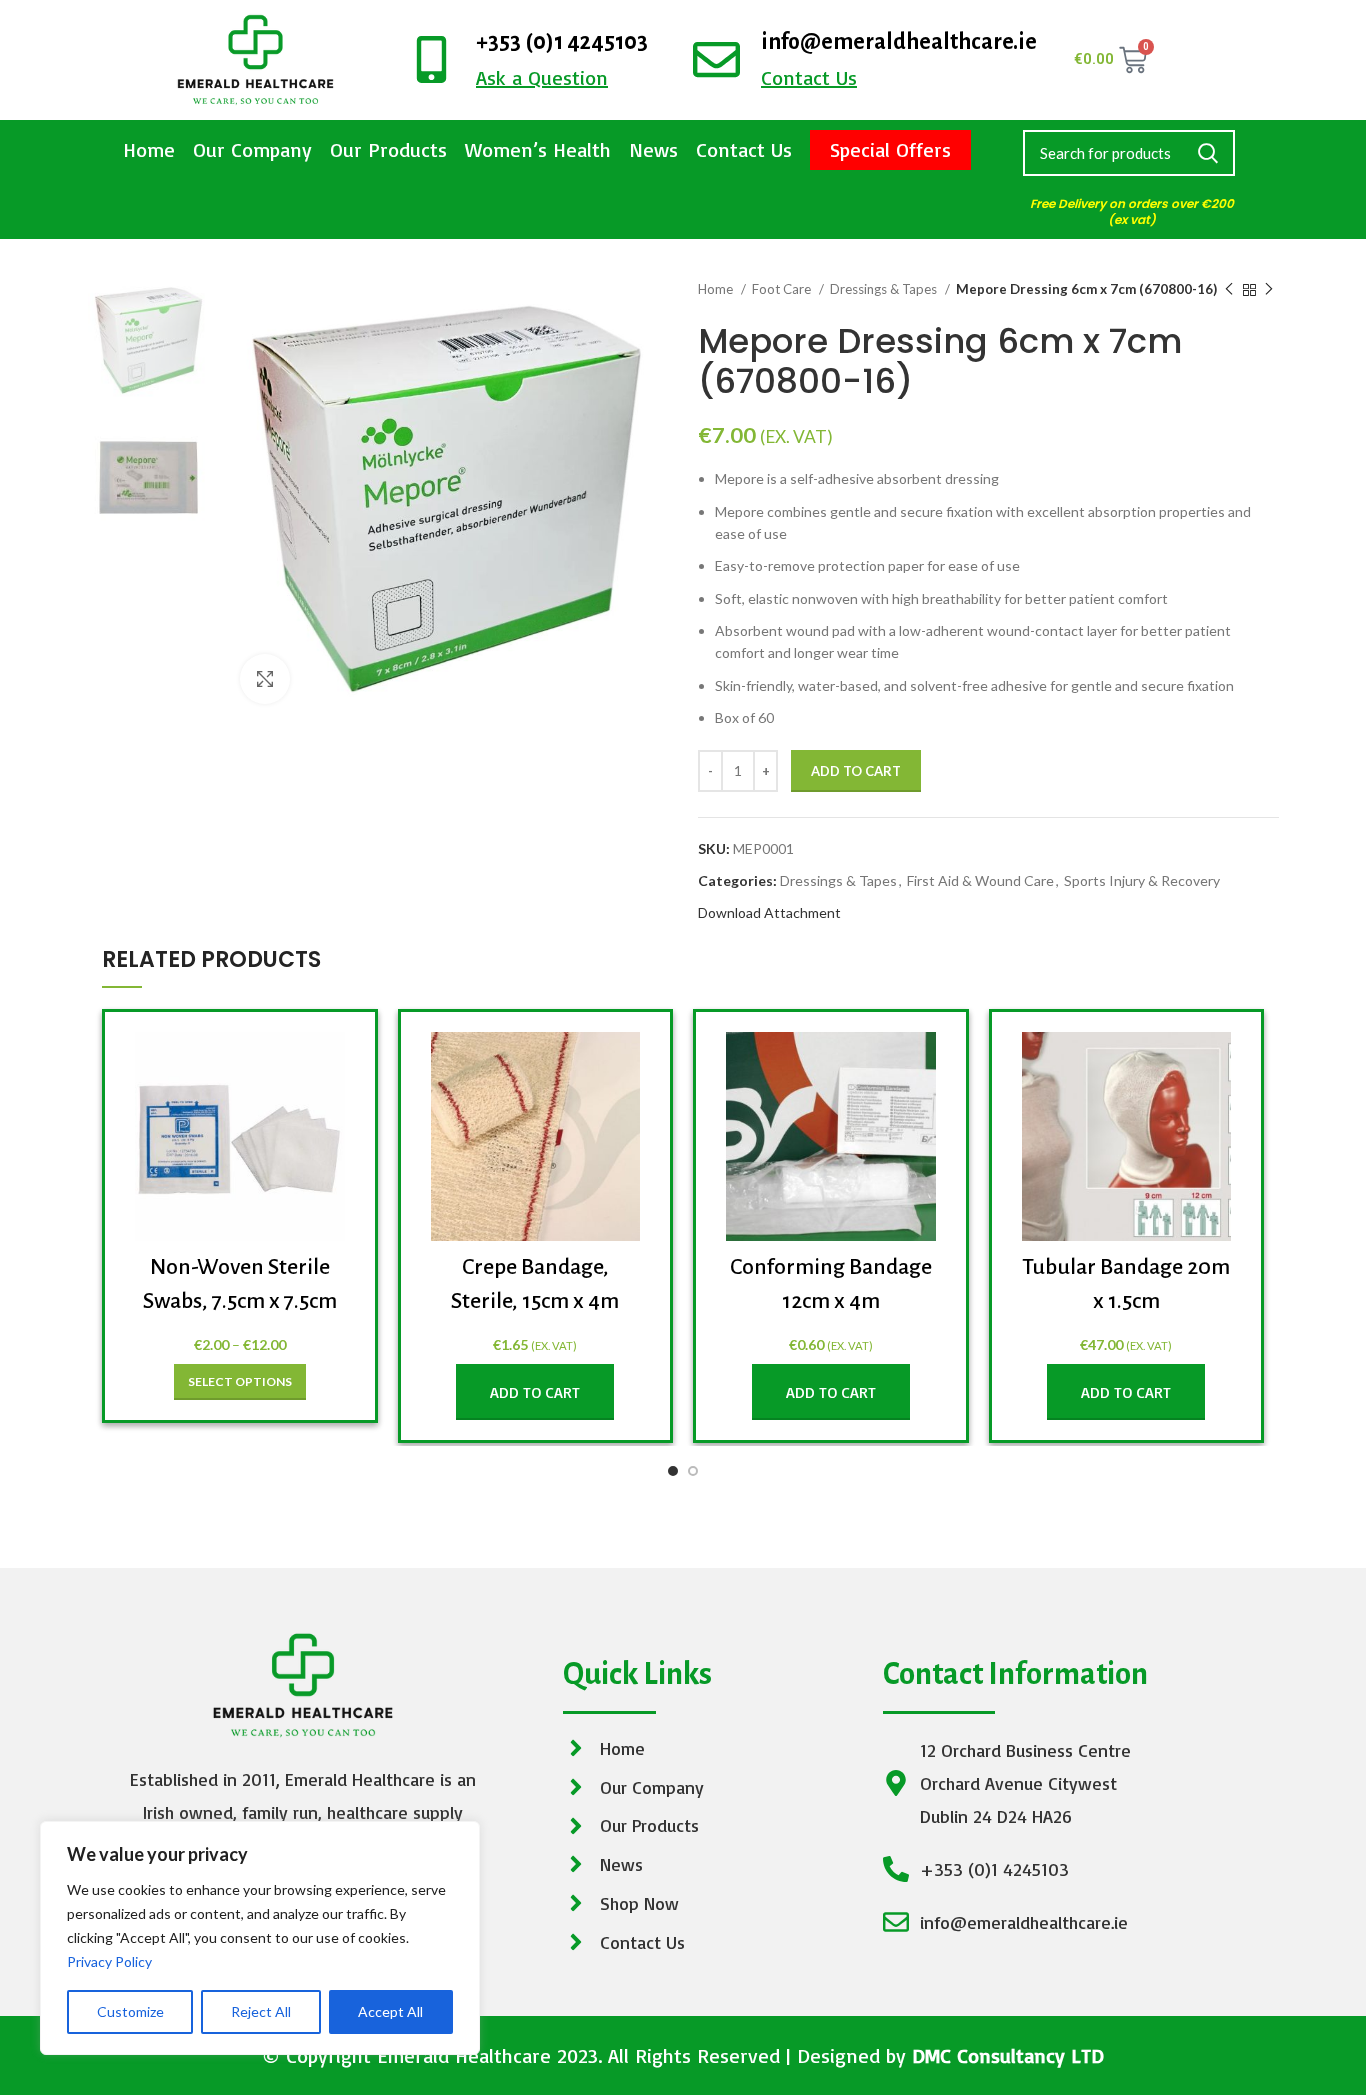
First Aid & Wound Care (980, 880)
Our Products (388, 149)
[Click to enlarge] (265, 679)
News (653, 149)
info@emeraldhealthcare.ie (899, 42)
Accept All (390, 2011)
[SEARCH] (1208, 153)
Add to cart (856, 771)
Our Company (252, 149)
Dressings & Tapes (885, 289)
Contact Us (744, 149)
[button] (535, 1392)
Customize (130, 2011)
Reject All (261, 2011)
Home (149, 149)
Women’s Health (538, 149)
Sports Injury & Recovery (1142, 880)
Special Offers (890, 149)
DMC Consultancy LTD (1008, 2055)
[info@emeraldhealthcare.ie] (716, 59)
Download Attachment (769, 912)
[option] (148, 340)
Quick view (330, 1064)
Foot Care (783, 289)
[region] (260, 1938)
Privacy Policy (109, 1961)
